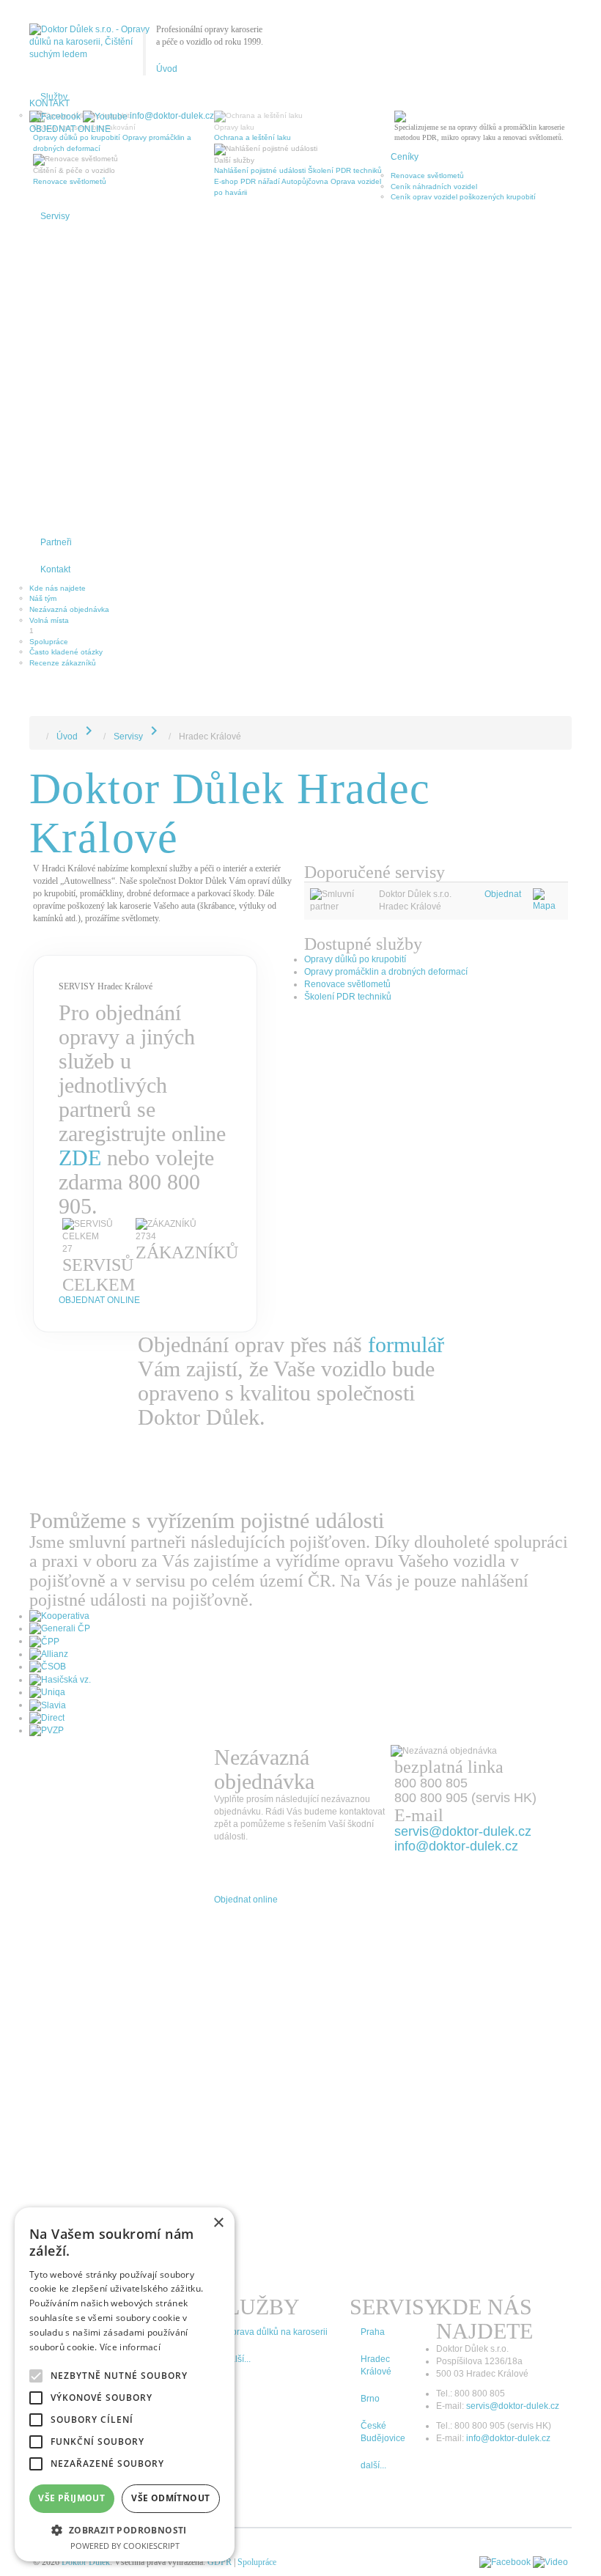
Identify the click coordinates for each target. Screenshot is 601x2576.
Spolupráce (49, 642)
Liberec (42, 288)
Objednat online (70, 129)
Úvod (167, 69)
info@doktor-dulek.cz (172, 116)
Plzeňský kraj (51, 416)
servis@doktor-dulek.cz (513, 2406)
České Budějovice (60, 320)
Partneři (56, 542)
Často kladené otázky (66, 652)
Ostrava (43, 277)
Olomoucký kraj (55, 491)
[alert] (125, 2384)
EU (34, 512)
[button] (125, 2529)
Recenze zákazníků (63, 663)
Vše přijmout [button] (71, 2498)
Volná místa (49, 620)
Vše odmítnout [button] (170, 2498)
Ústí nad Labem (56, 310)
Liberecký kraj (52, 523)
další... (373, 2465)
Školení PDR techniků (348, 997)
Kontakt (55, 569)
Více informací (130, 2347)
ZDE (80, 1158)
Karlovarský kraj (56, 406)
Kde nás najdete (58, 588)
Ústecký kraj (49, 395)
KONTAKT (49, 103)
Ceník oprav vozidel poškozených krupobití (463, 197)
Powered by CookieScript (125, 2546)
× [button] (218, 2223)
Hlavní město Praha (63, 438)
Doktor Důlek (86, 2562)
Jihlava (41, 352)
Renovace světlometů (427, 176)
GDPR (220, 2562)
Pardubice (47, 331)
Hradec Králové (55, 267)
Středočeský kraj (57, 427)
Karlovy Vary (50, 363)
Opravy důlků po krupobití (355, 959)
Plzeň (39, 256)
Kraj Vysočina (52, 459)
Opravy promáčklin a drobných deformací (386, 972)
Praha (40, 245)
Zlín (36, 341)
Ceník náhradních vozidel (434, 187)
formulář (406, 1344)
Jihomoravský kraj (59, 469)
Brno (37, 235)
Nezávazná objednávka (69, 609)
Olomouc (44, 299)
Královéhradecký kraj (64, 373)
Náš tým (43, 598)
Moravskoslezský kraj (64, 502)
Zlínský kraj (48, 480)
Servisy (55, 216)
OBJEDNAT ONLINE (99, 1300)
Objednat (503, 894)
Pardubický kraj (55, 384)
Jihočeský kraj (53, 448)
